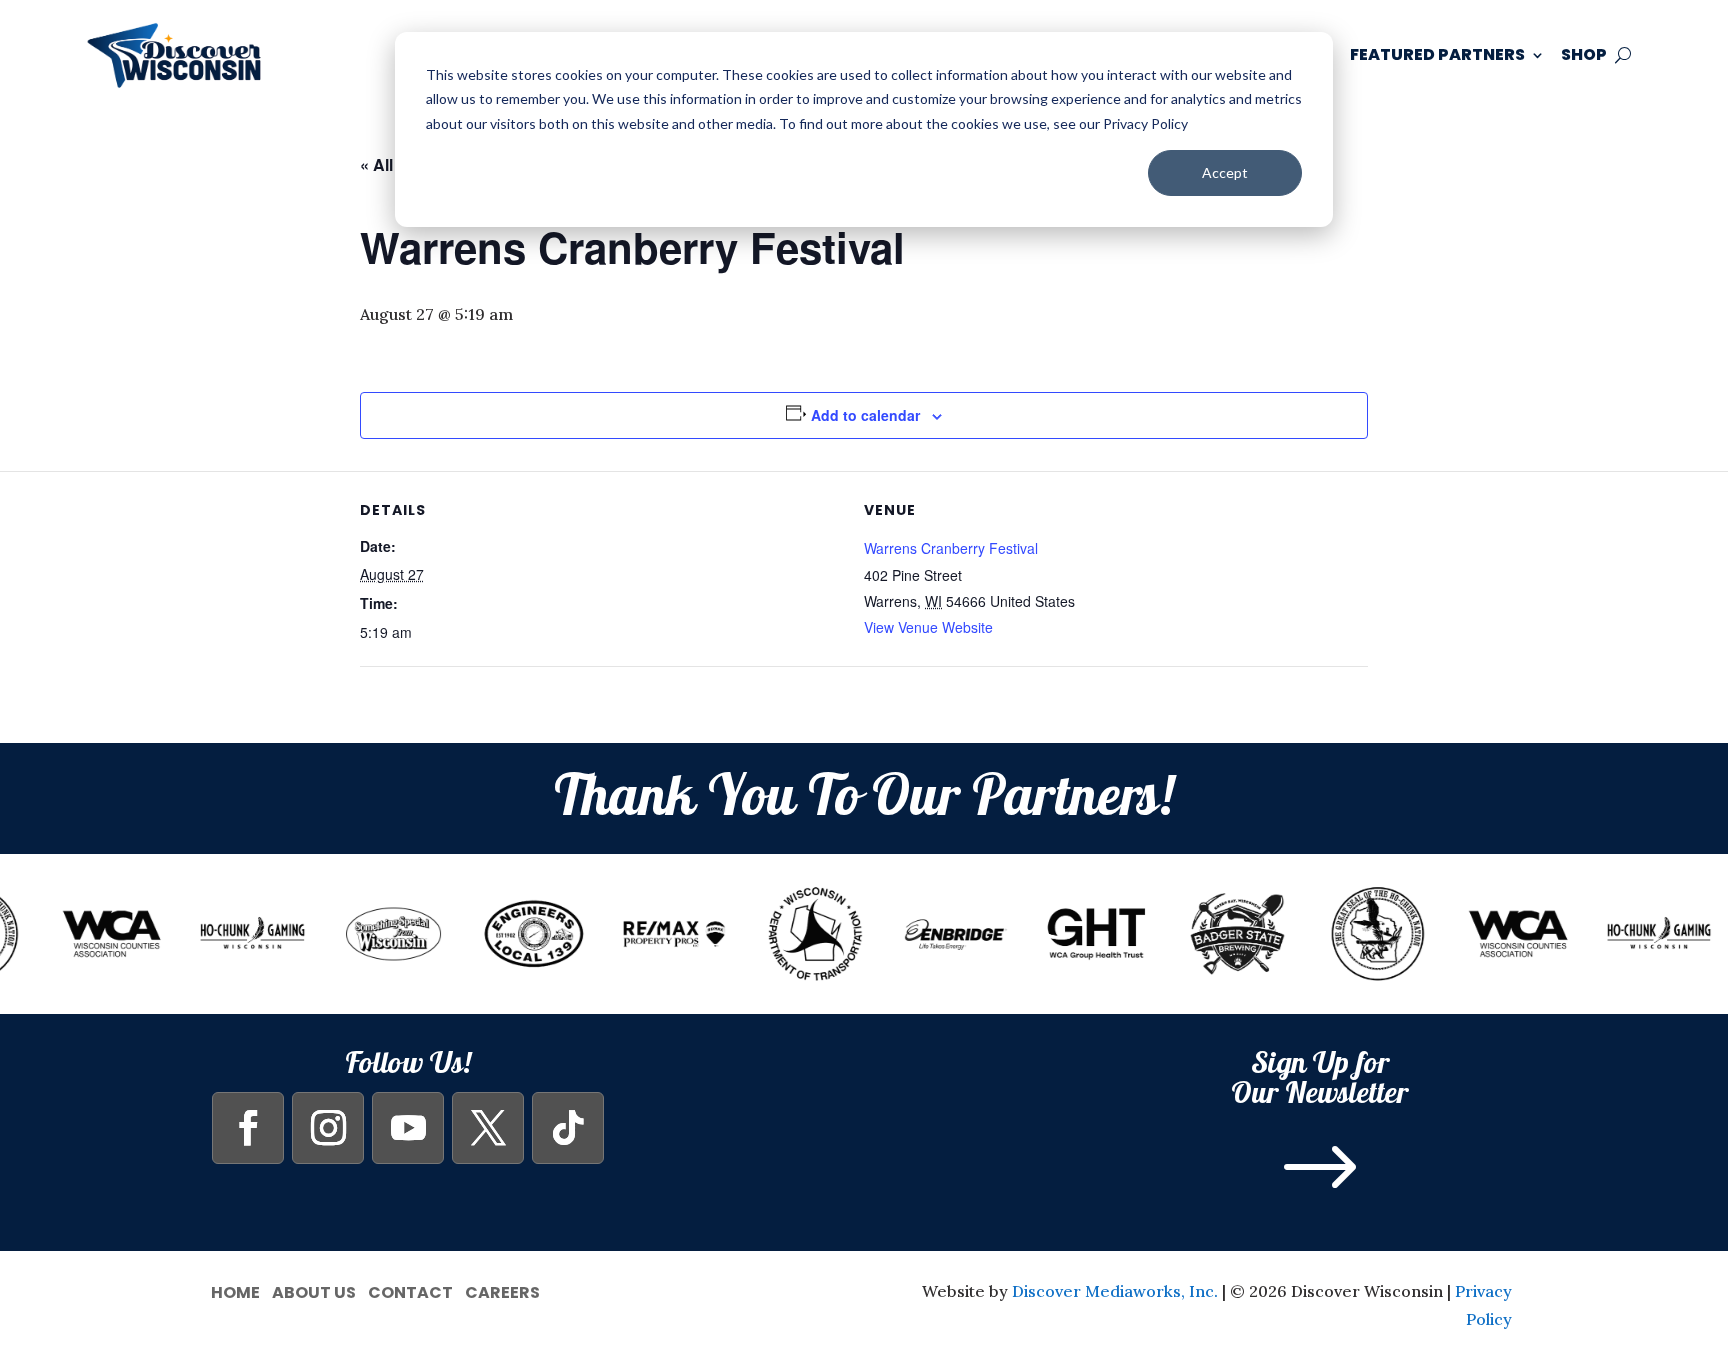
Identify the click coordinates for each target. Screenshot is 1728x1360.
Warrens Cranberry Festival (951, 548)
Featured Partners (1437, 54)
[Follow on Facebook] (248, 1128)
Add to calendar (865, 415)
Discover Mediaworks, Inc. (1115, 1291)
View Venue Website (928, 627)
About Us (314, 1290)
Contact (410, 1290)
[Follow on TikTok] (568, 1128)
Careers (502, 1290)
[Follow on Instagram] (328, 1128)
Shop (1584, 54)
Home (235, 1290)
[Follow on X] (488, 1128)
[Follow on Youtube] (408, 1128)
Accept (1225, 172)
